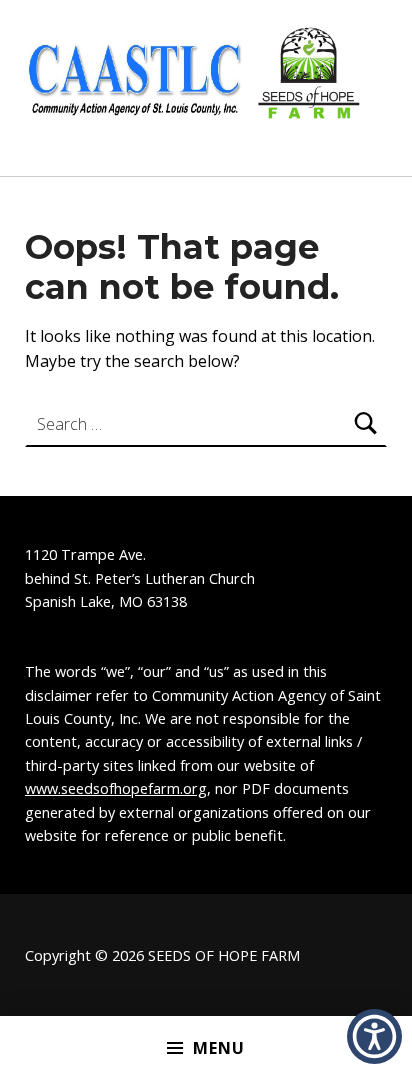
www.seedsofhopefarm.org (116, 788)
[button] (374, 1036)
